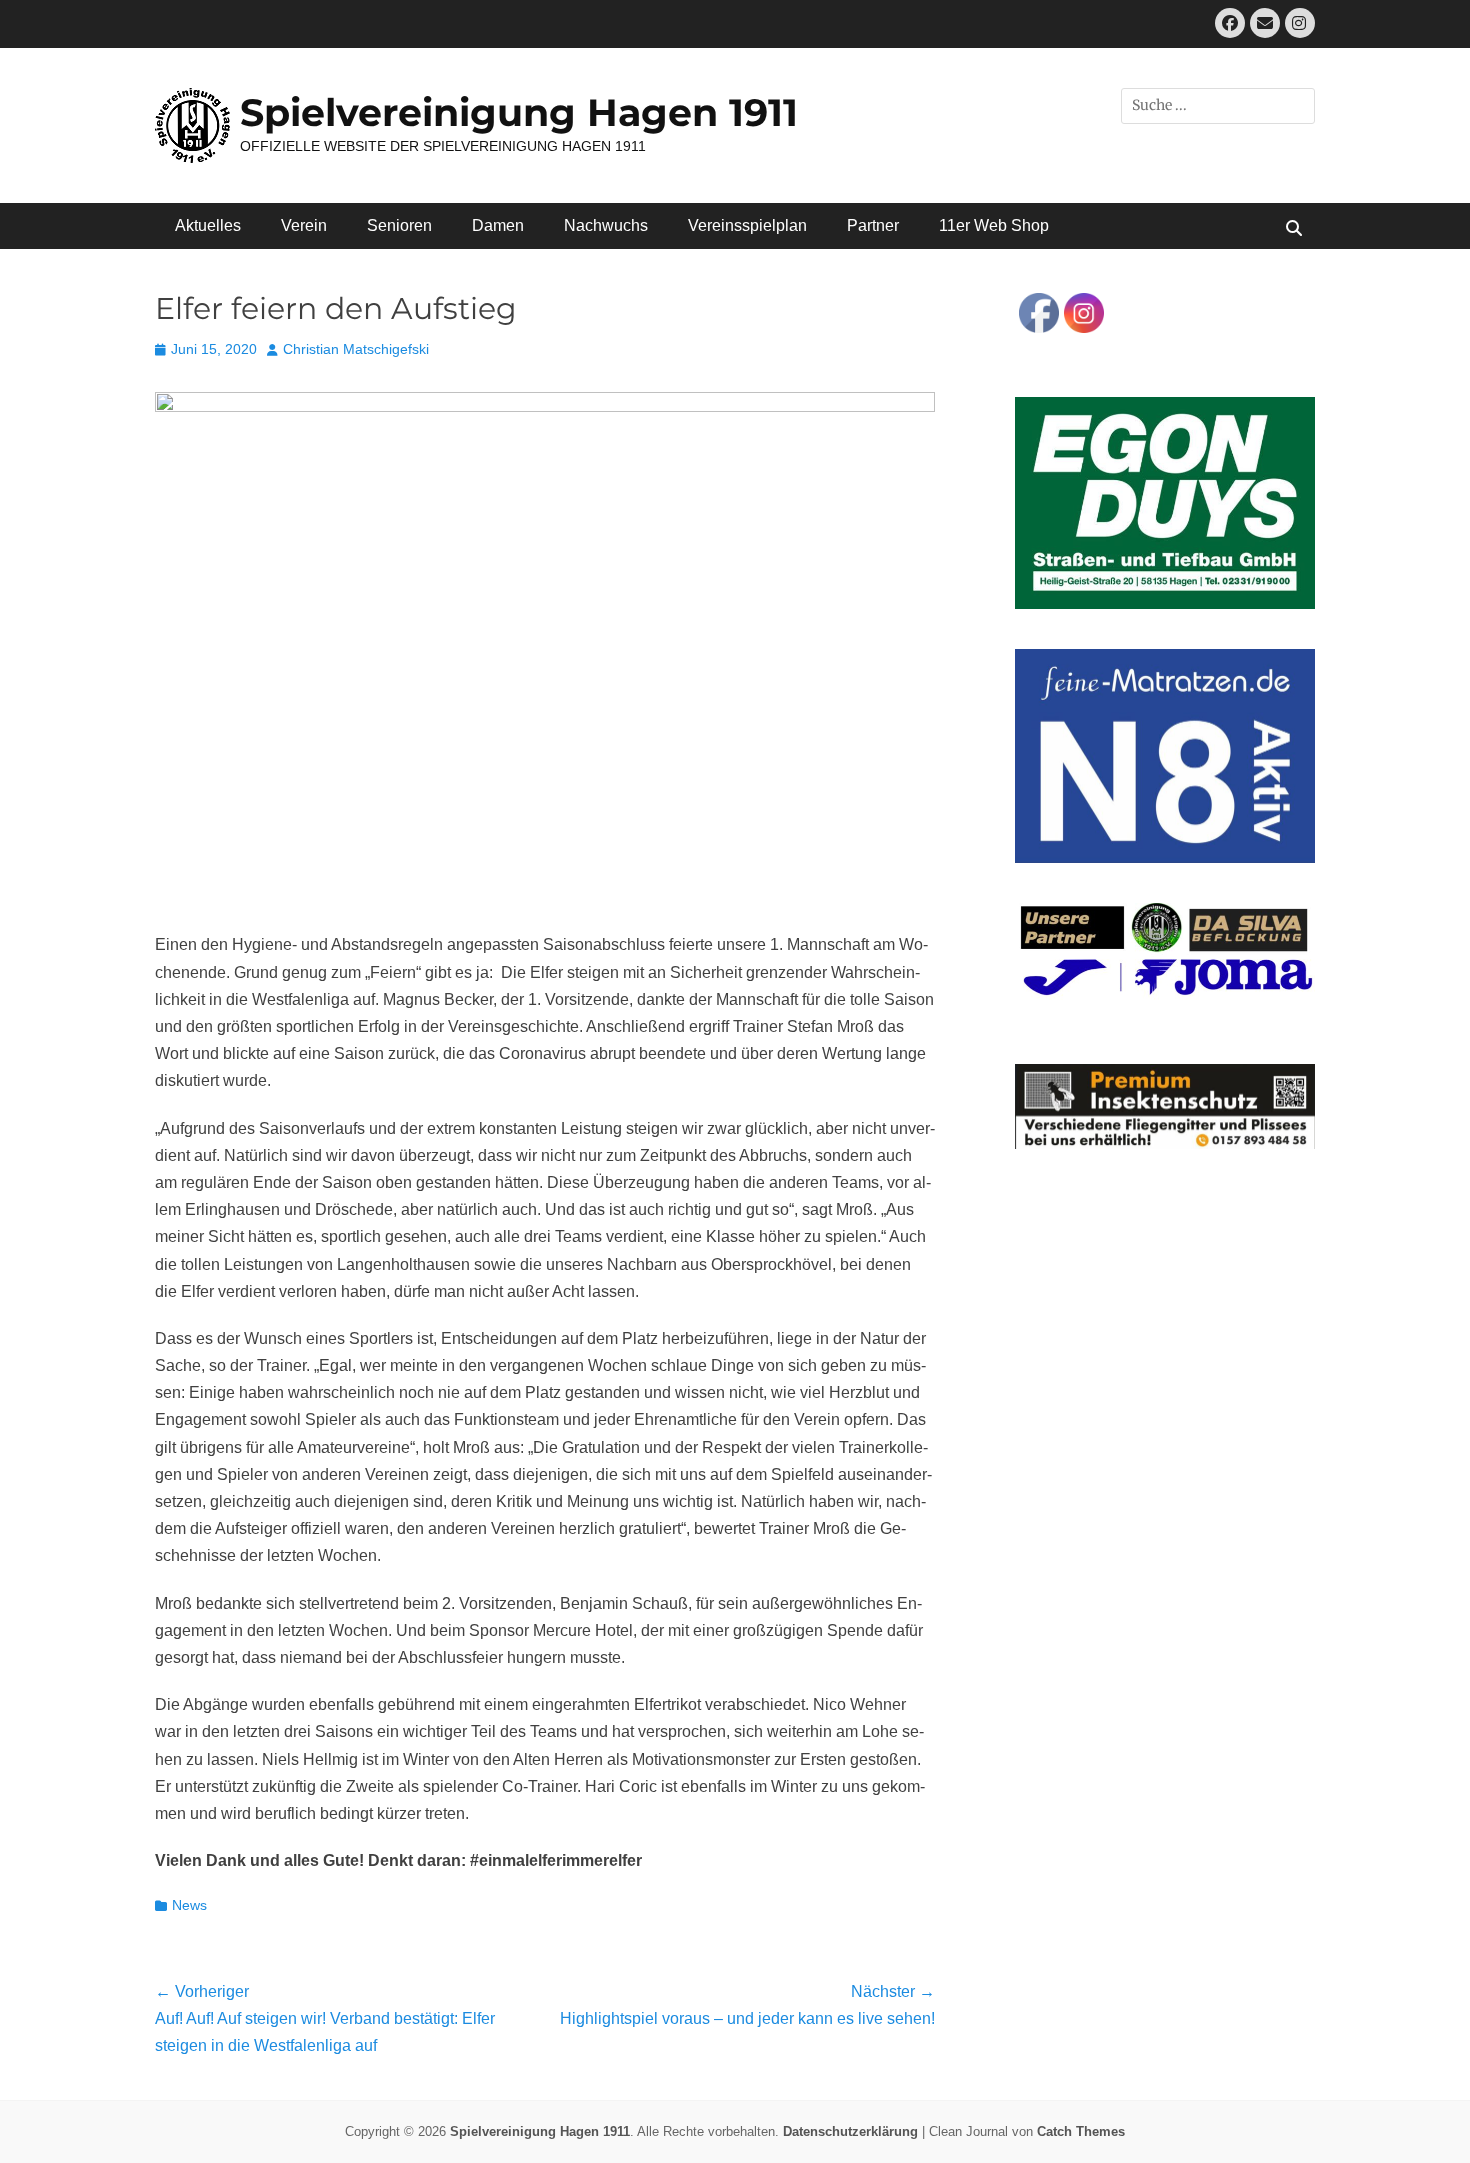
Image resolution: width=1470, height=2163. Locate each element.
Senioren (399, 225)
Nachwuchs (606, 225)
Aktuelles (208, 225)
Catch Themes (1081, 2131)
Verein (304, 225)
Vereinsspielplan (747, 225)
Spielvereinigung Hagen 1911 (519, 112)
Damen (498, 225)
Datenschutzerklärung (850, 2131)
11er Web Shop (994, 225)
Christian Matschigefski (356, 349)
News (189, 1905)
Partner (873, 225)
